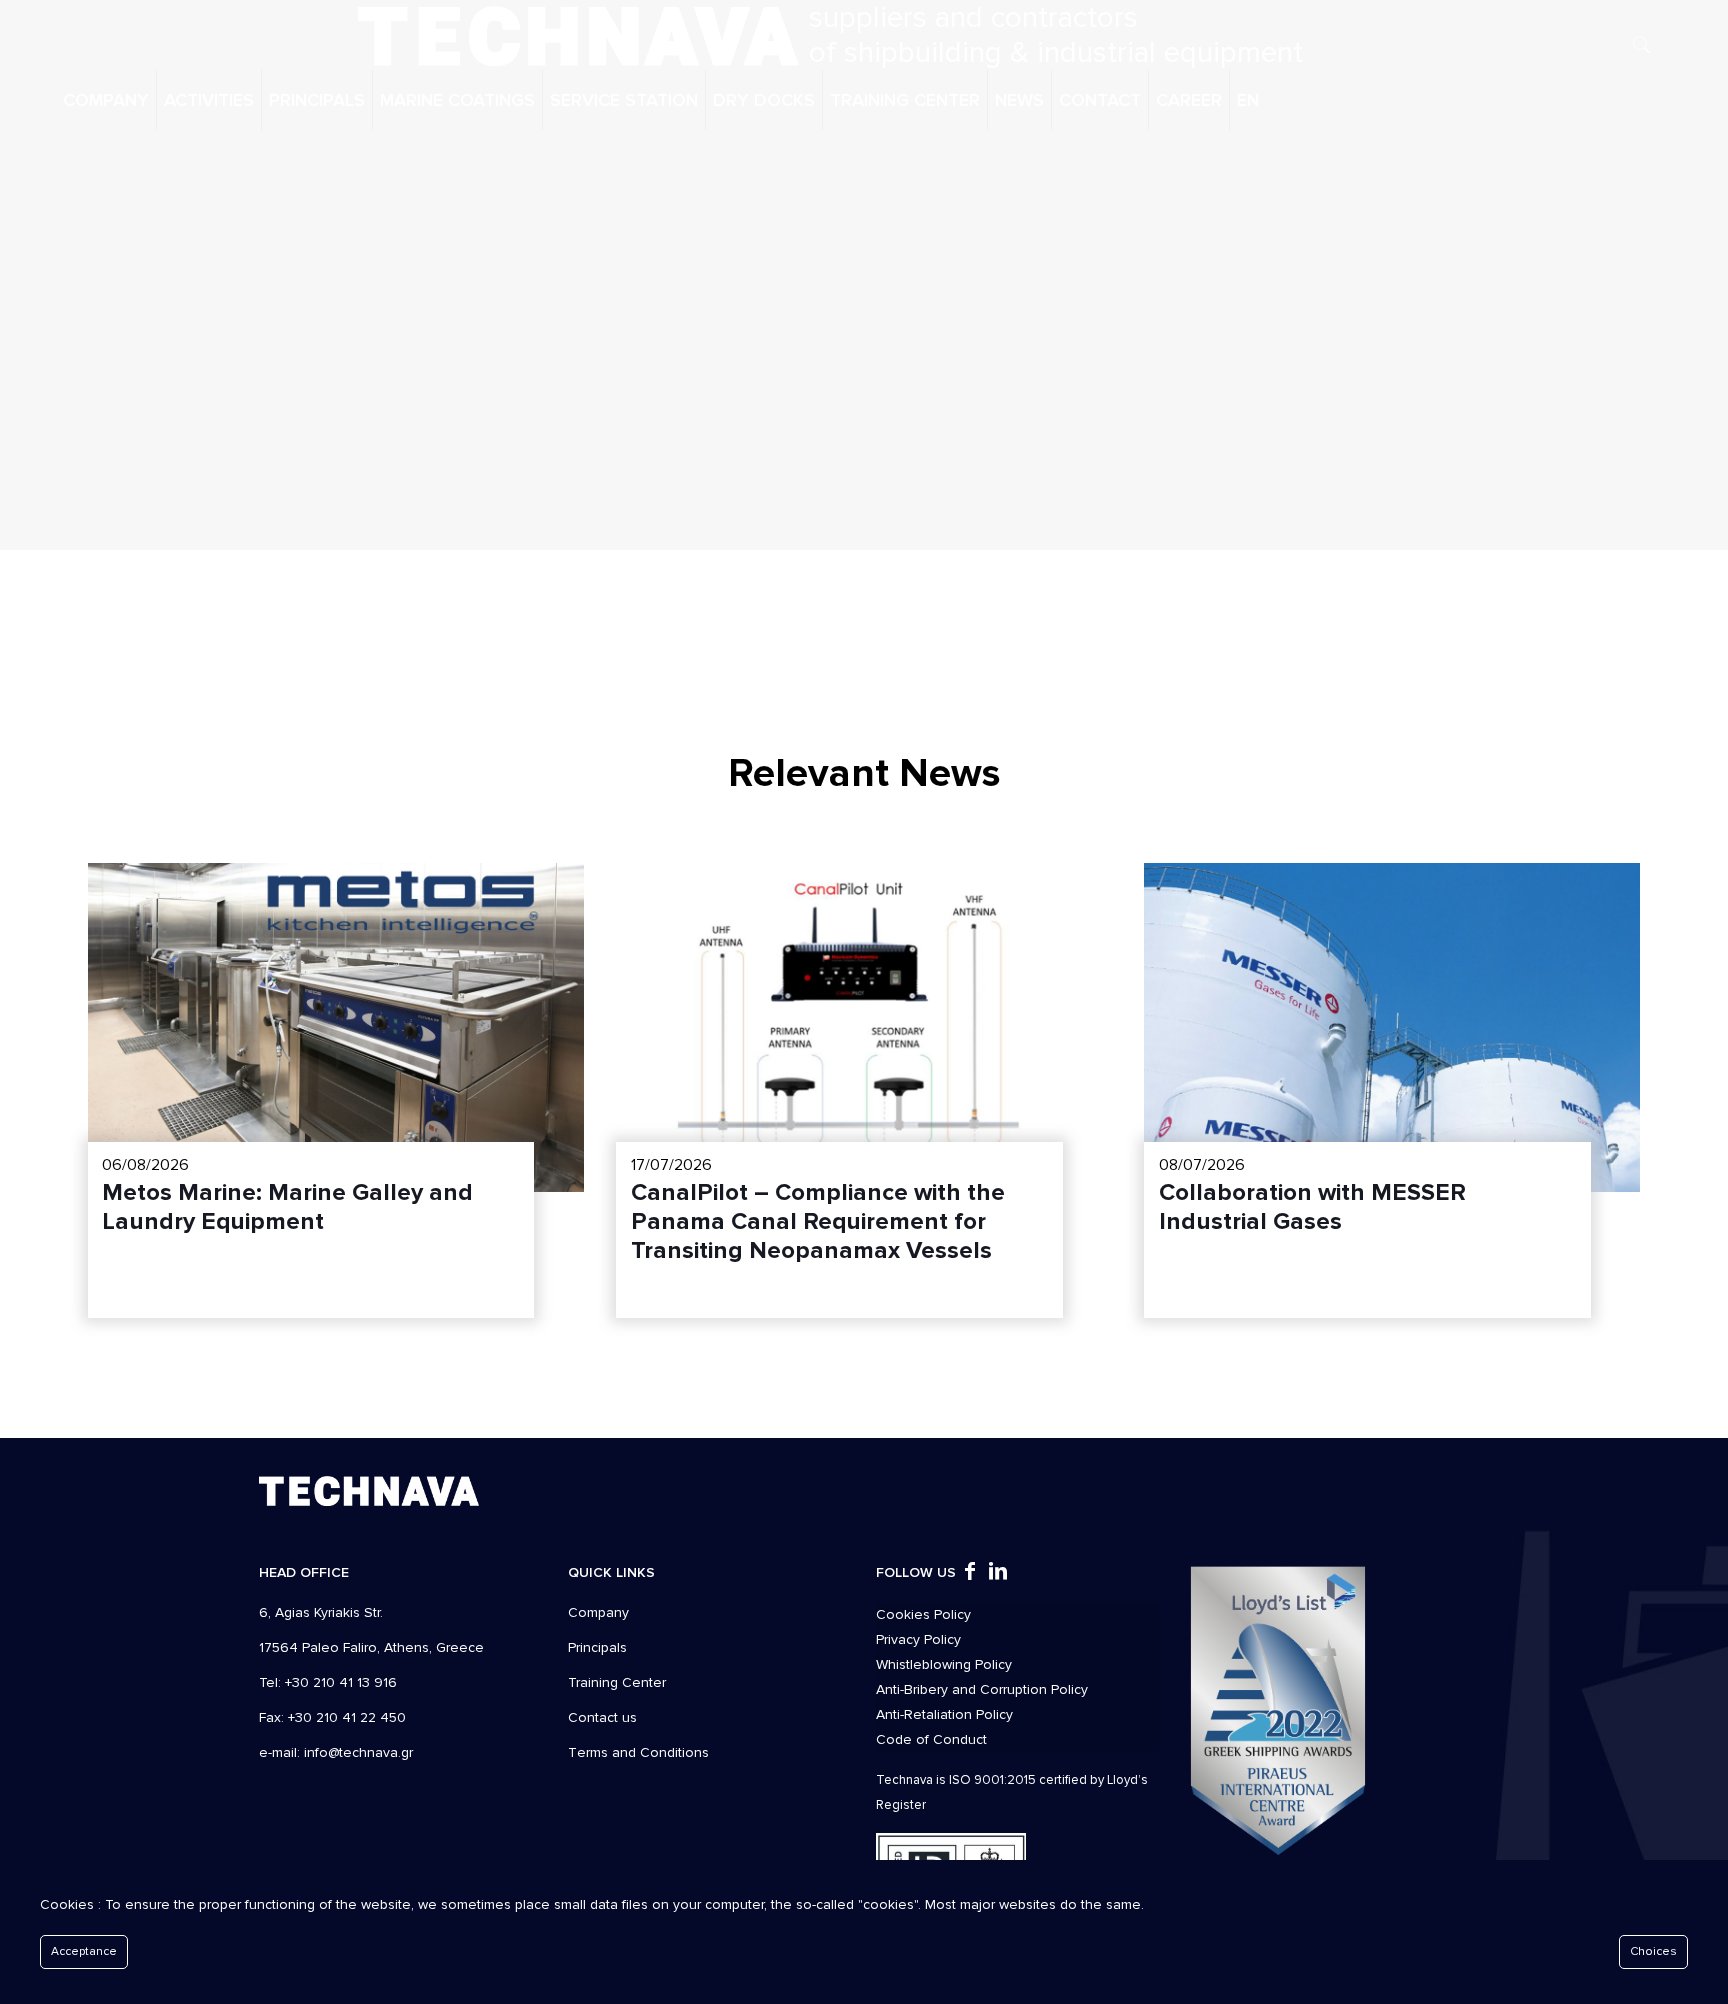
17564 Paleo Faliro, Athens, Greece (371, 1647)
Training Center (617, 1682)
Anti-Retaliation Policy (944, 1714)
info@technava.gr (358, 1752)
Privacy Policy (918, 1639)
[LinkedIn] (998, 1573)
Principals (597, 1647)
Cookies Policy (923, 1614)
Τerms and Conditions (638, 1752)
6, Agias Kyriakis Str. (321, 1612)
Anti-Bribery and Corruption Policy (982, 1689)
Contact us (602, 1717)
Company (598, 1612)
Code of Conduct (931, 1739)
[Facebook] (970, 1573)
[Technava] (578, 35)
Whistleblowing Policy (944, 1664)
